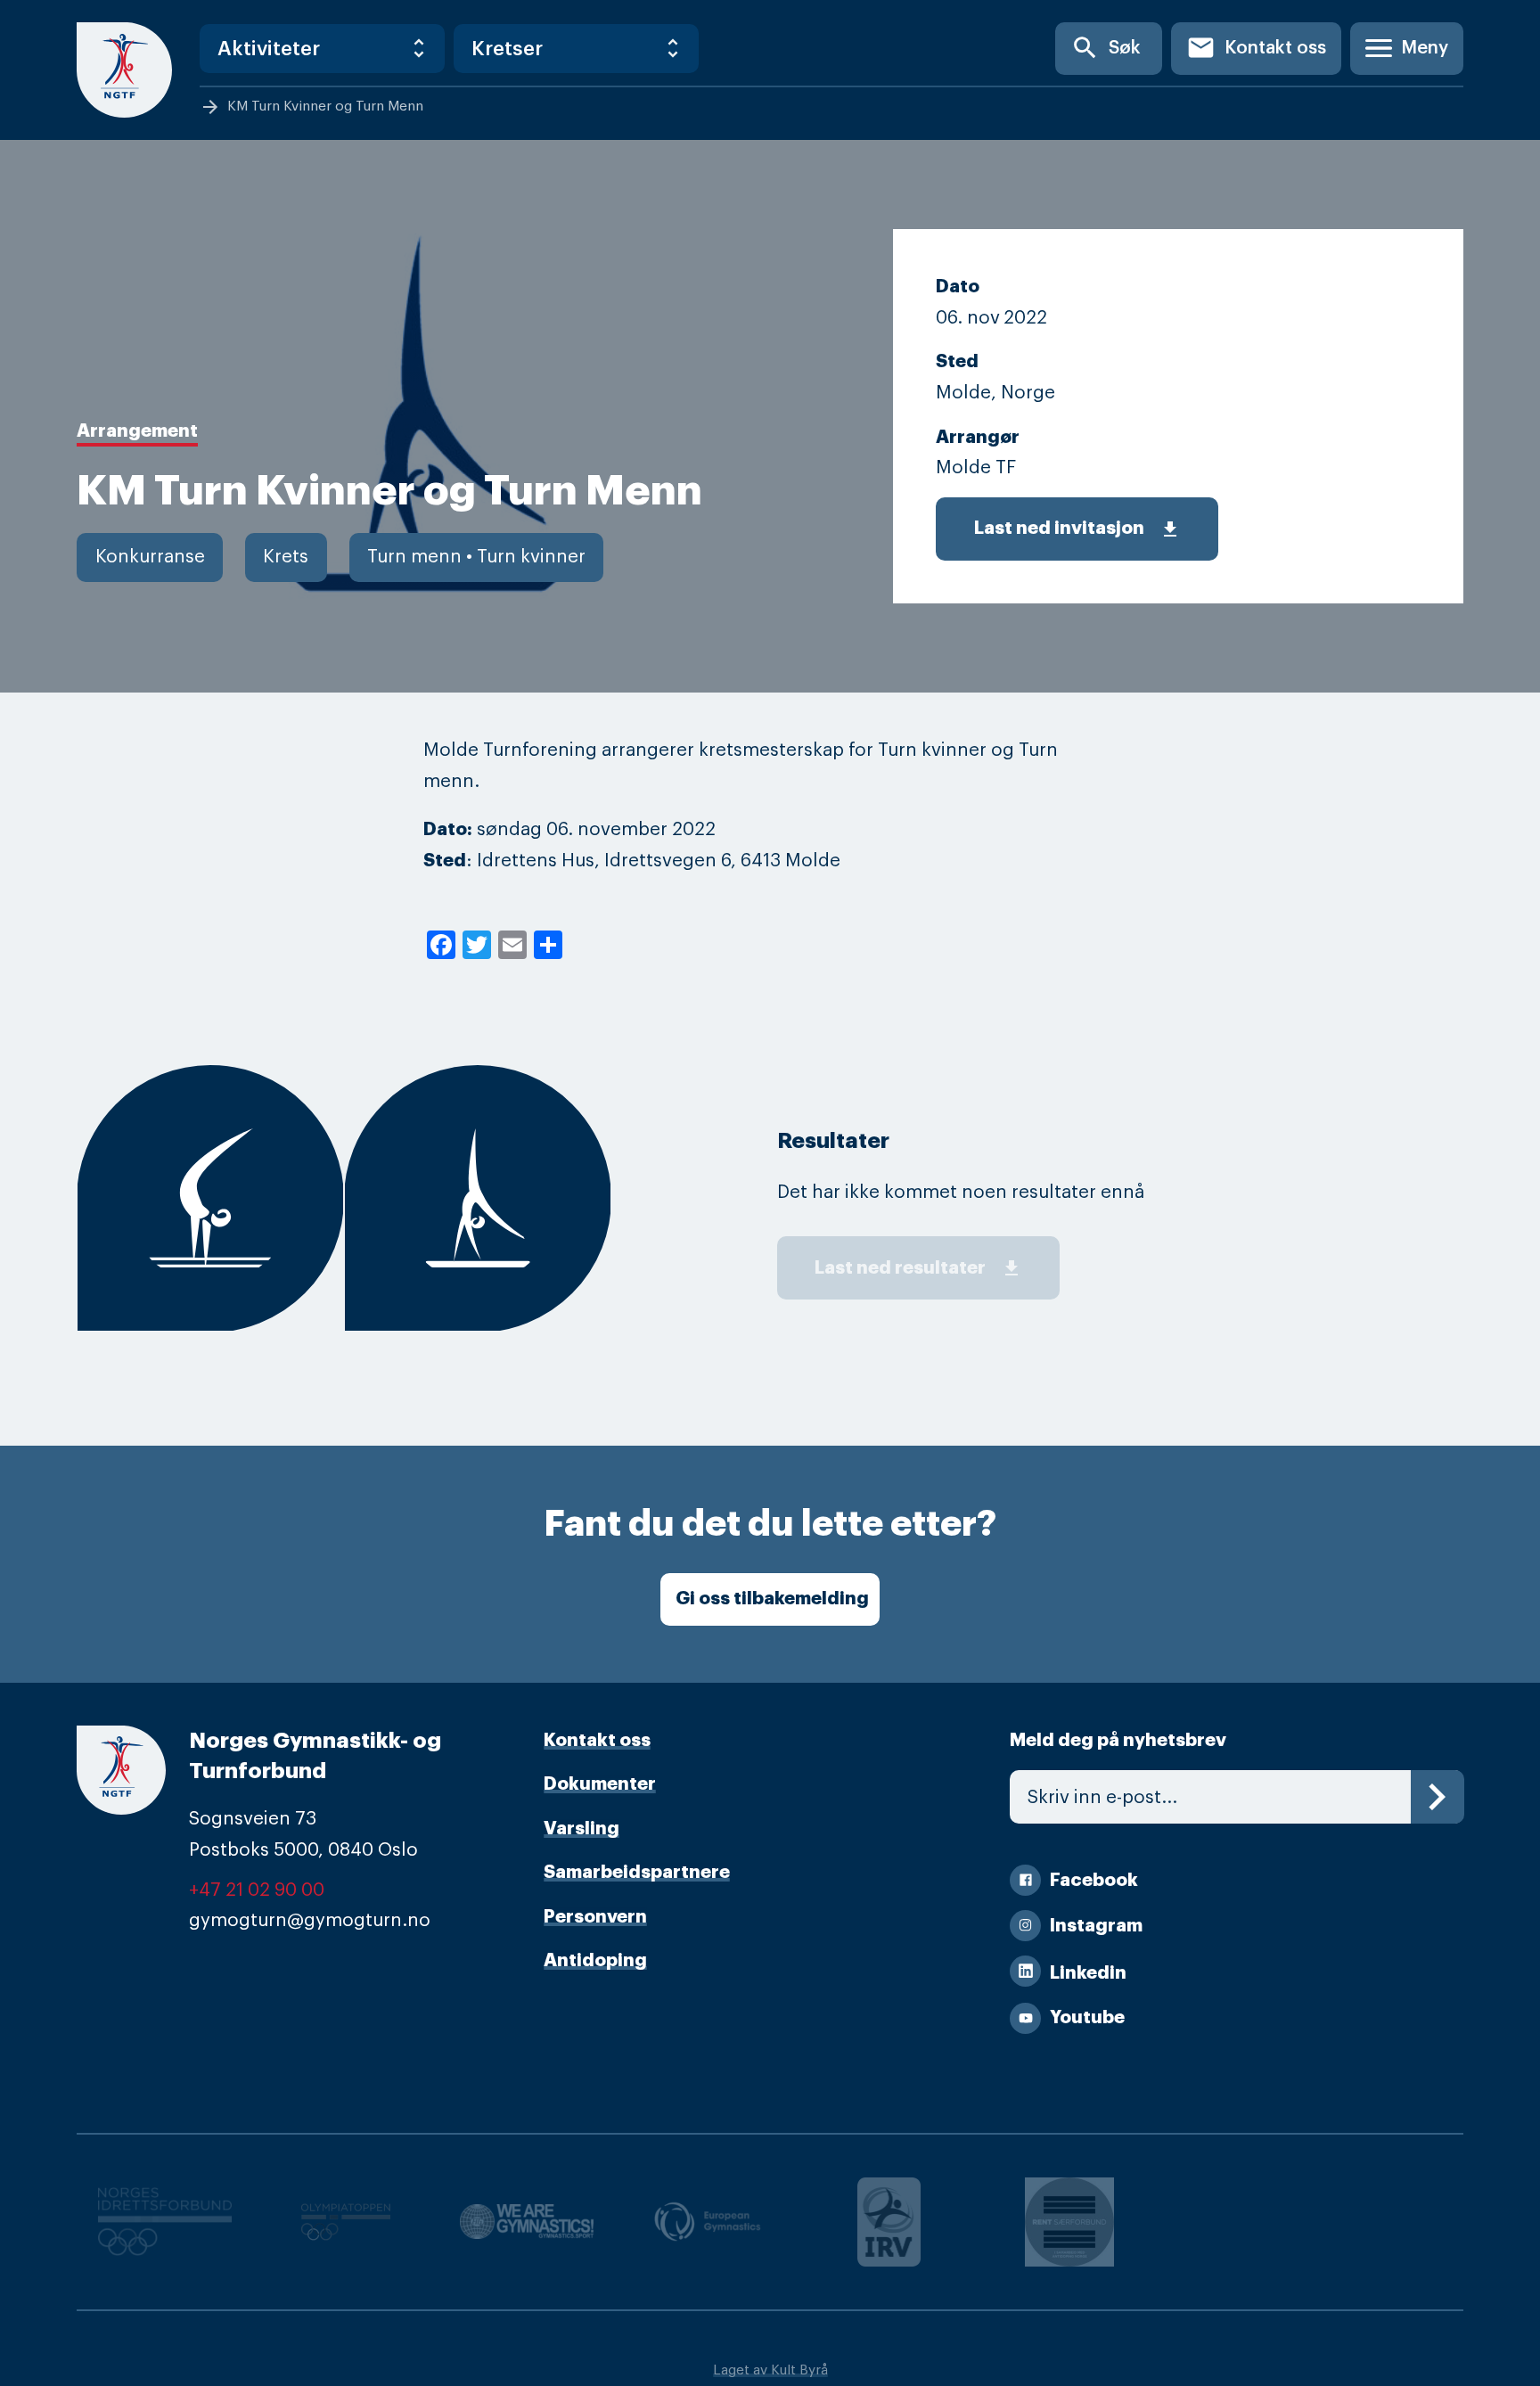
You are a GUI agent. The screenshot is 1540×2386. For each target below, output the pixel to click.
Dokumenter (600, 1784)
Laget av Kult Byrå (770, 2370)
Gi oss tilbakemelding (772, 1599)
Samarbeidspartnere (637, 1872)
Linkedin (1088, 1973)
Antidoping (595, 1960)
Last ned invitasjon (1077, 529)
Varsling (582, 1828)
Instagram (1096, 1926)
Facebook (1094, 1880)
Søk (1106, 48)
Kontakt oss (1256, 48)
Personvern (595, 1917)
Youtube (1087, 2017)
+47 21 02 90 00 (257, 1890)
